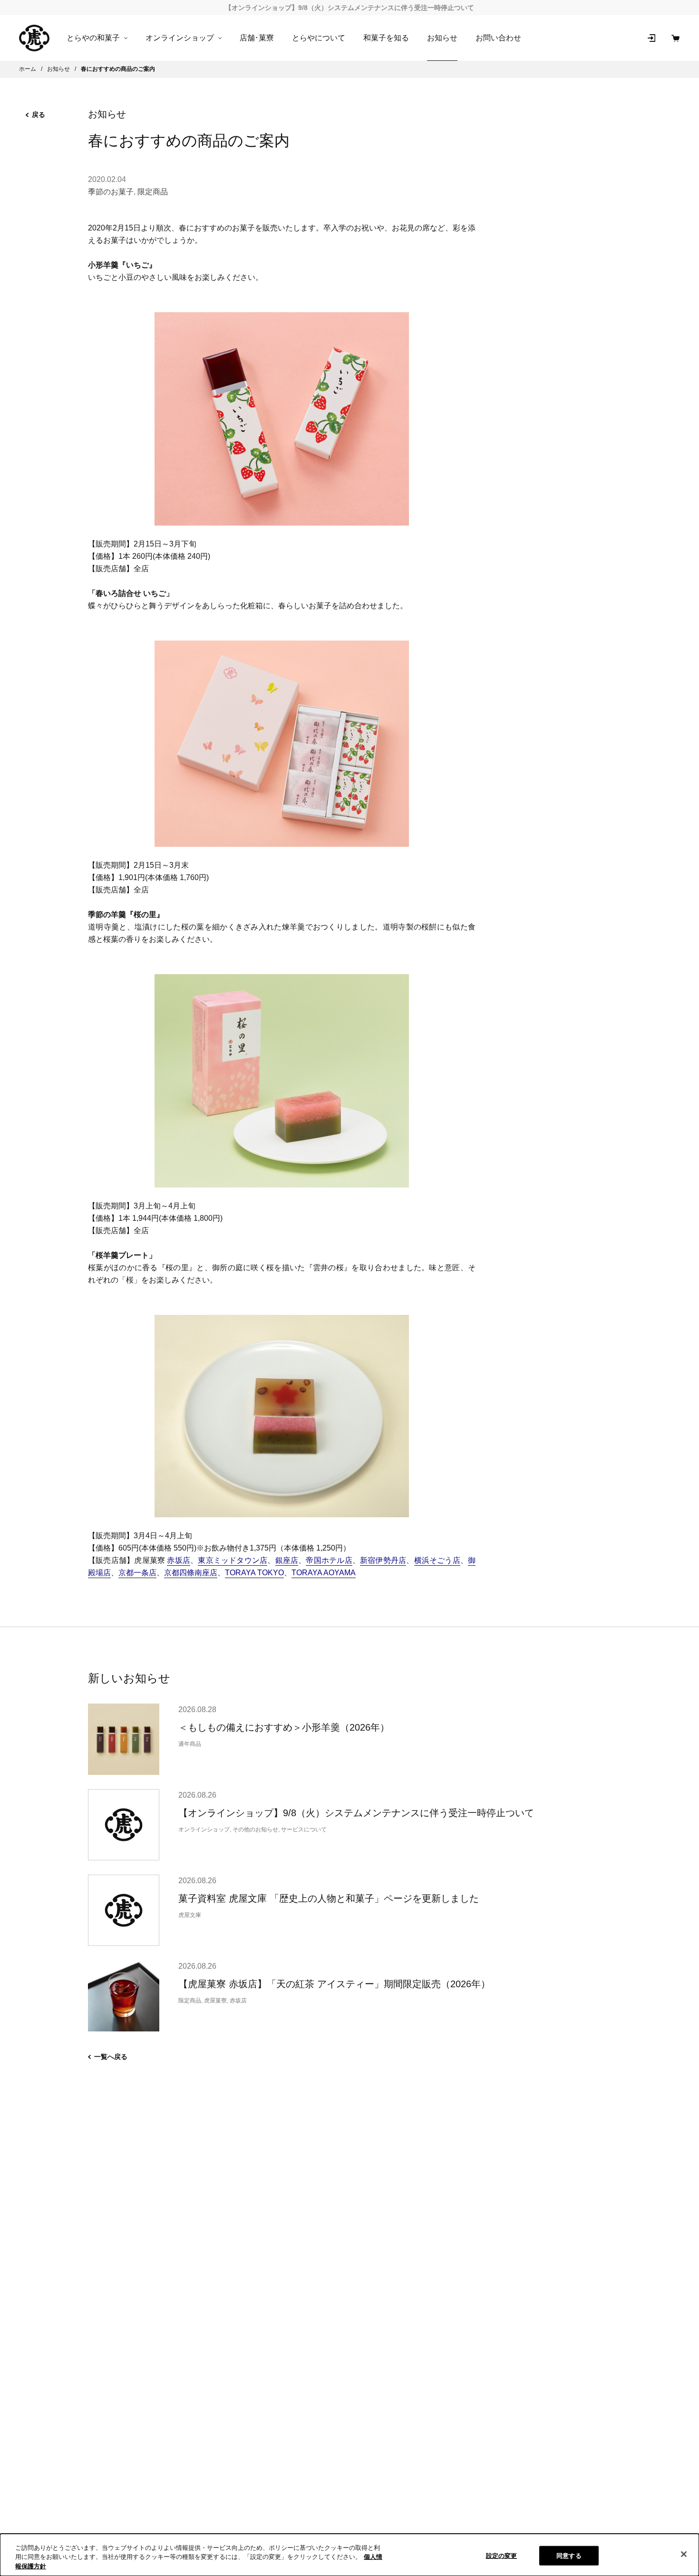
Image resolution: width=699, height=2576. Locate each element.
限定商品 (153, 192)
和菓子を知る (386, 38)
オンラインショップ (180, 38)
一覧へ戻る (111, 2057)
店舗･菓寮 (257, 38)
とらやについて (319, 38)
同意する (569, 2555)
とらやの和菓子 (93, 38)
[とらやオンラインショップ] (34, 38)
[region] (349, 2555)
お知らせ (442, 38)
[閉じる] (684, 2554)
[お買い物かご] (675, 38)
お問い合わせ (498, 38)
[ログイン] (651, 38)
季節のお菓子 (111, 192)
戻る (39, 115)
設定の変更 (502, 2555)
